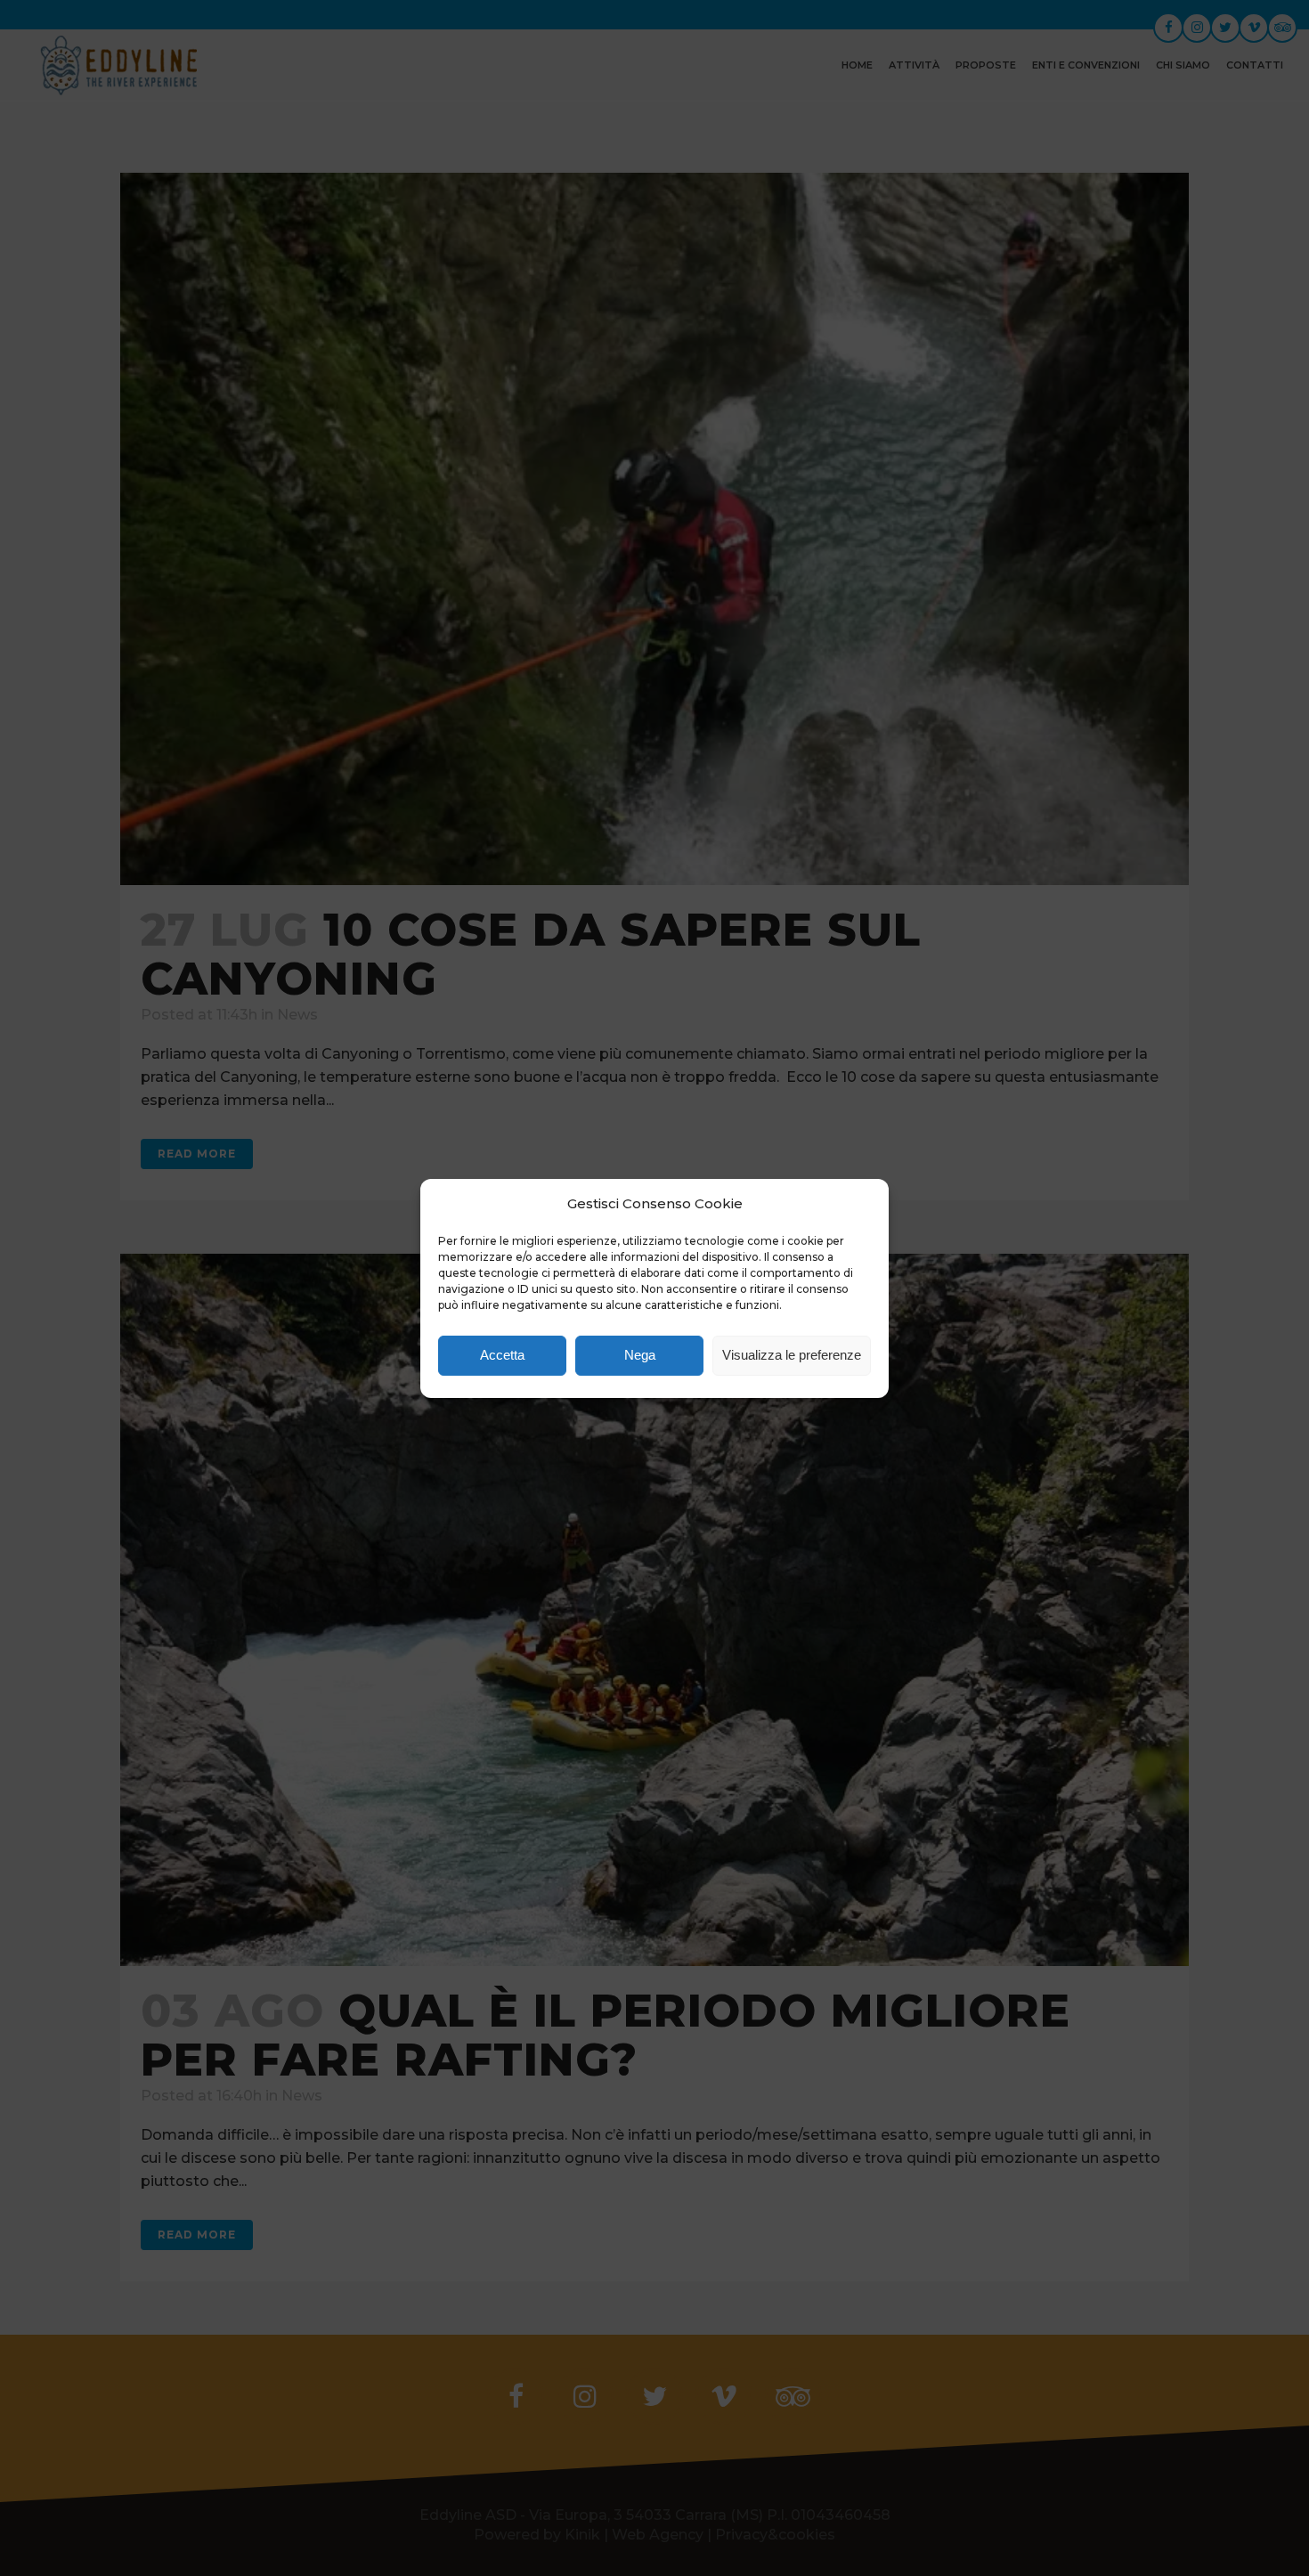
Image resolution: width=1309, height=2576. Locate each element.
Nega (640, 1355)
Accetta (502, 1355)
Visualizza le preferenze (792, 1355)
